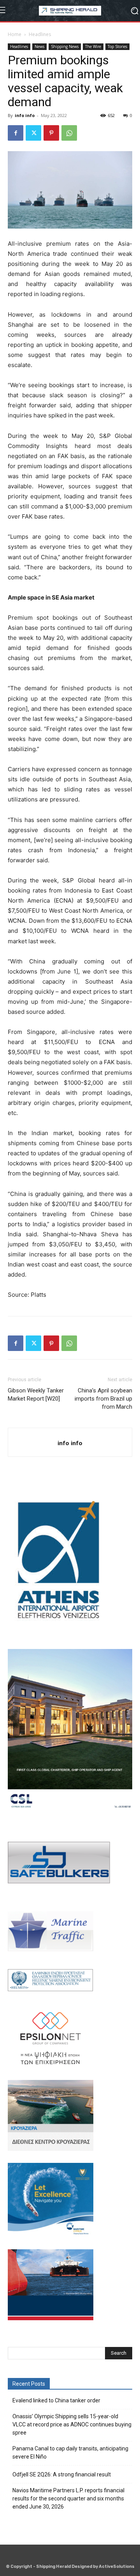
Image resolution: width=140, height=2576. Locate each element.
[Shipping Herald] (70, 11)
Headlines (40, 34)
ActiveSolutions (117, 2567)
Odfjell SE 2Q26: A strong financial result (62, 2474)
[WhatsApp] (69, 133)
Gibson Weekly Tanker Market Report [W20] (36, 1395)
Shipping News (65, 47)
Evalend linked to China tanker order (56, 2400)
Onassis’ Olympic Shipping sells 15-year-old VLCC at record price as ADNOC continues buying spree (72, 2424)
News (39, 47)
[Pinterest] (51, 133)
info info (25, 115)
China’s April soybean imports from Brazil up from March (103, 1399)
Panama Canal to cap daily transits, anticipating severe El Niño (70, 2453)
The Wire (93, 47)
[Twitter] (33, 133)
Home (15, 34)
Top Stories (117, 47)
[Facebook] (16, 133)
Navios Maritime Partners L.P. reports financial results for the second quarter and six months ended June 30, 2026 (68, 2498)
